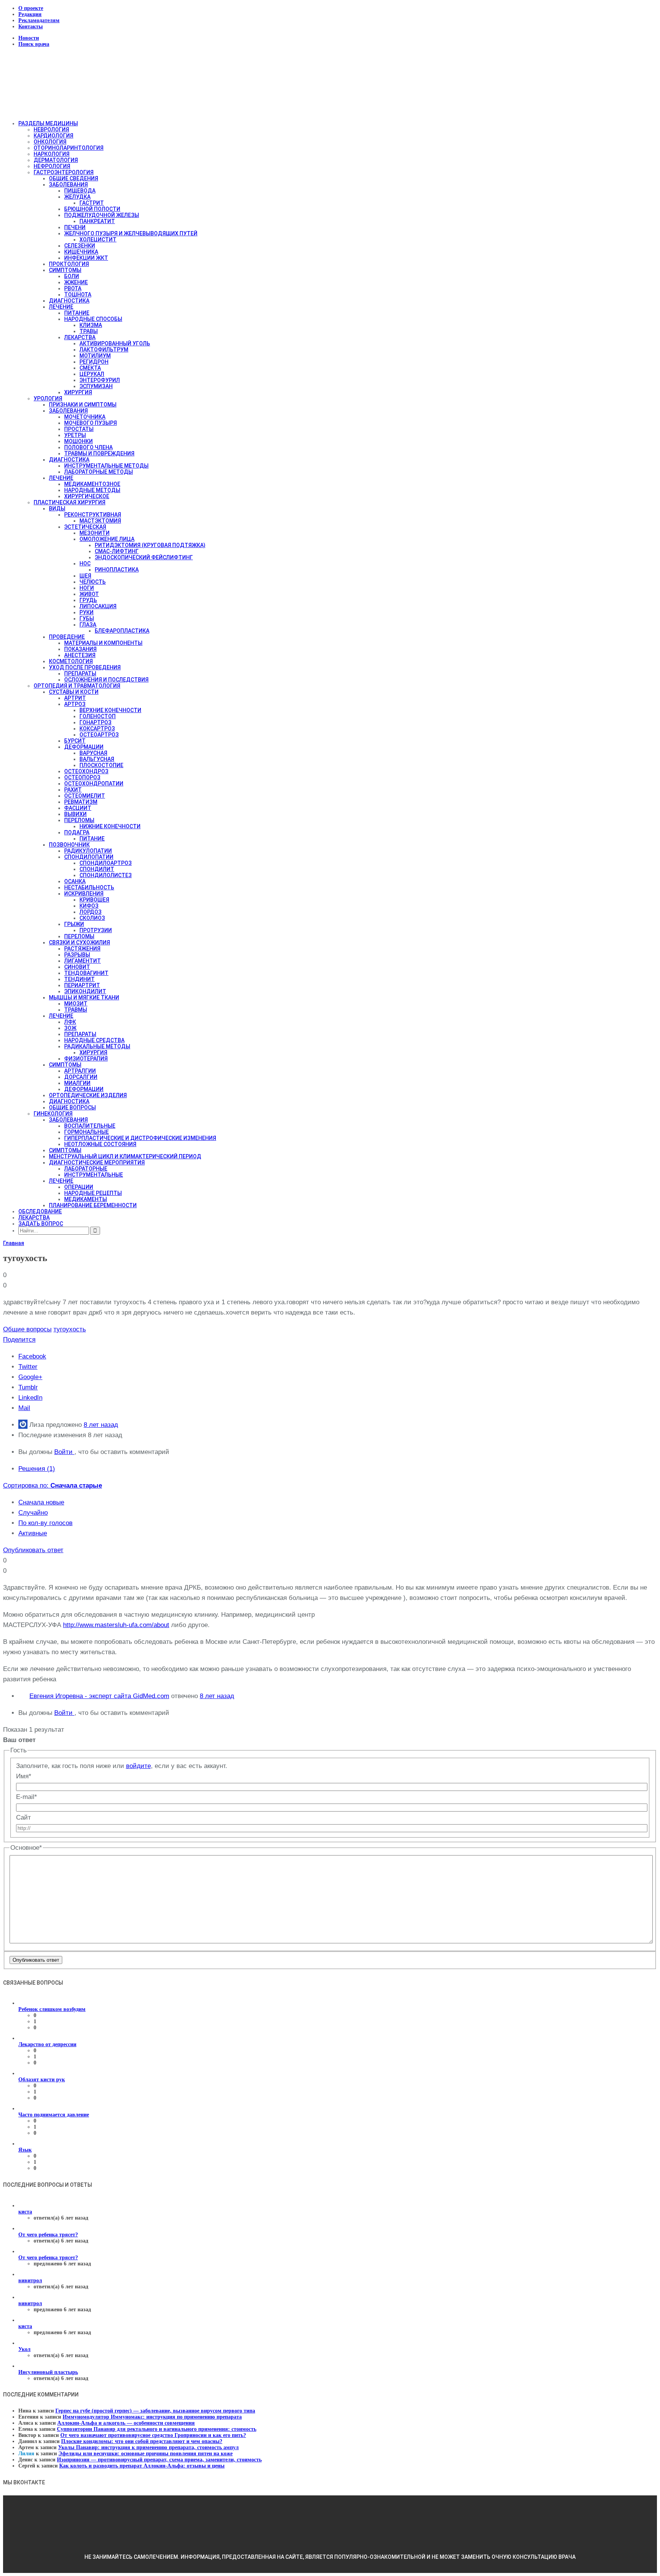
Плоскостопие (101, 765)
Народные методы (92, 490)
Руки (87, 612)
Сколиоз (92, 918)
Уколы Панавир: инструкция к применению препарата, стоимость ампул (148, 2447)
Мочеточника (85, 417)
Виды (57, 508)
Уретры (75, 435)
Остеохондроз (86, 771)
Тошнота (78, 295)
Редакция (30, 14)
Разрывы (77, 955)
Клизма (91, 325)
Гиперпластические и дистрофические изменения (140, 1138)
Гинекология (53, 1114)
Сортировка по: (53, 1486)
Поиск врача (34, 44)
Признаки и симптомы (83, 405)
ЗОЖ (70, 1028)
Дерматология (56, 160)
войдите (138, 1766)
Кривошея (94, 900)
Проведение (67, 637)
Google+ (30, 1377)
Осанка (75, 881)
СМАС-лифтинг (117, 551)
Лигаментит (82, 961)
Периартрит (82, 985)
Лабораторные (86, 1169)
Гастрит (92, 203)
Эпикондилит (85, 991)
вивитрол (30, 2281)
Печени (75, 227)
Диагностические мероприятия (97, 1163)
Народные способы (93, 319)
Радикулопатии (88, 851)
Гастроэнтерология (64, 172)
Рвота (73, 288)
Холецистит (98, 240)
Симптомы (65, 270)
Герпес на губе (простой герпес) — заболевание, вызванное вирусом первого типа (155, 2411)
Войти (64, 1452)
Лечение (61, 307)
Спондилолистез (106, 875)
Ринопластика (117, 570)
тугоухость (70, 1329)
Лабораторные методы (99, 472)
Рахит (73, 790)
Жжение (76, 282)
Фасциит (78, 808)
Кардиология (53, 136)
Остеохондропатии (94, 784)
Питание (77, 313)
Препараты (80, 674)
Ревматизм (81, 802)
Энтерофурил (100, 380)
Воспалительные (90, 1126)
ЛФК (70, 1022)
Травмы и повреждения (99, 453)
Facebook (32, 1356)
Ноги (87, 588)
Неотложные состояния (100, 1144)
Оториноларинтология (69, 148)
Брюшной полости (92, 209)
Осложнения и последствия (106, 680)
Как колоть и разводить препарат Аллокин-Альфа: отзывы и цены (142, 2466)
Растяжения (82, 949)
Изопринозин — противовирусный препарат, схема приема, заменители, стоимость (159, 2460)
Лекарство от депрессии (47, 2044)
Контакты (31, 27)
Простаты (79, 429)
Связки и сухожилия (79, 942)
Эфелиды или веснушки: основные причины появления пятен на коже (146, 2454)
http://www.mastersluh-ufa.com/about (116, 1625)
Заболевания (68, 185)
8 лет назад (101, 1425)
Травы (89, 331)
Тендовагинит (86, 973)
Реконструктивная (93, 515)
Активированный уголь (115, 343)
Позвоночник (69, 845)
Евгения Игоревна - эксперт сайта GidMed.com (99, 1696)
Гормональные (87, 1132)
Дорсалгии (81, 1077)
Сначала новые (41, 1502)
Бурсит (75, 741)
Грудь (88, 600)
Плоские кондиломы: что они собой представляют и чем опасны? (142, 2441)
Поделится (19, 1340)
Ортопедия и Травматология (77, 686)
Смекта (90, 368)
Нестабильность (89, 887)
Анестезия (80, 655)
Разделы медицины (48, 123)
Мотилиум (95, 356)
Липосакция (98, 606)
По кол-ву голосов (45, 1523)
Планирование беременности (93, 1205)
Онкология (50, 142)
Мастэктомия (100, 521)
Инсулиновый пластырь (48, 2372)
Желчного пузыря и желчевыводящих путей (131, 233)
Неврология (51, 130)
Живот (89, 594)
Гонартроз (95, 722)
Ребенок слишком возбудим (52, 2009)
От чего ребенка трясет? (48, 2235)
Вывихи (75, 814)
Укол (24, 2349)
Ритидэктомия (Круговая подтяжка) (150, 545)
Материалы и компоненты (103, 643)
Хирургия (78, 392)
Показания (80, 649)
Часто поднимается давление (54, 2115)
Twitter (28, 1367)
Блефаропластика (122, 631)
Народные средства (94, 1040)
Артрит (75, 698)
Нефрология (52, 166)
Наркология (52, 154)
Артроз (75, 704)
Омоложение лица (107, 539)
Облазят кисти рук (42, 2080)
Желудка (77, 197)
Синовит (77, 967)
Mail (24, 1408)
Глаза (88, 625)
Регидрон (94, 362)
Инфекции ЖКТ (86, 258)
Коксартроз (97, 729)
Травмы (76, 1010)
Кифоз (89, 906)
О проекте (31, 8)
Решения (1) (37, 1469)
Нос (85, 563)
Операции (79, 1187)
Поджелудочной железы (102, 215)
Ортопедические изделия (88, 1095)
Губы (87, 618)
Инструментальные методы (106, 466)
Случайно (33, 1513)
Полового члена (88, 447)
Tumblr (28, 1387)
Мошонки (78, 441)
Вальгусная (97, 759)
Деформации (84, 747)
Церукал (92, 374)
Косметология (71, 661)
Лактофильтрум (104, 350)
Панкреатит (97, 221)
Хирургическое (87, 496)
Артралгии (80, 1071)
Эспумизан (96, 386)
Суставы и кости (74, 692)
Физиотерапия (86, 1059)
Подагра (77, 832)
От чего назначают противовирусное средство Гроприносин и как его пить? (153, 2435)
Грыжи (74, 924)
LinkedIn (30, 1398)
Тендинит (79, 979)
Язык (25, 2150)
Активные (33, 1533)
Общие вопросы (72, 1107)
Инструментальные (94, 1175)
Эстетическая (85, 527)
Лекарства (80, 337)
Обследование (40, 1211)
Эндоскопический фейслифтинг (144, 557)
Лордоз (91, 912)
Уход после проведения (85, 667)
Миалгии (77, 1083)
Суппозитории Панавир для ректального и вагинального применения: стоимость (157, 2429)
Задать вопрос (41, 1224)
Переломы (79, 820)
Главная (14, 1243)
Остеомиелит (85, 796)
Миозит (76, 1004)
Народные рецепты (93, 1193)
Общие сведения (74, 178)
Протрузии (96, 930)
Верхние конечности (110, 710)
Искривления (84, 894)
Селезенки (80, 246)
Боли (72, 276)
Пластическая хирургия (70, 502)
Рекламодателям (39, 20)
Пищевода (80, 191)
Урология (48, 398)
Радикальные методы (97, 1046)
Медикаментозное (92, 484)
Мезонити (95, 533)
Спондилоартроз (106, 863)
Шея (85, 576)
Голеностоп (98, 716)
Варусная (93, 753)
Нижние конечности (110, 826)
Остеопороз (82, 777)
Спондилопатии (89, 857)
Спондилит (97, 869)
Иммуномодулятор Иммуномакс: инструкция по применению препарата (152, 2417)
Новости (29, 38)
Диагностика (69, 301)
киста (25, 2212)
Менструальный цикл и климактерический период (125, 1156)
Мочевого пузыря (91, 423)
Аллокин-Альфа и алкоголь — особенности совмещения (126, 2423)
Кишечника (81, 252)
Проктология (69, 264)
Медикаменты (86, 1199)
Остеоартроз (99, 735)
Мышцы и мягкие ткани (84, 997)
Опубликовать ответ (33, 1550)
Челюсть (93, 582)
